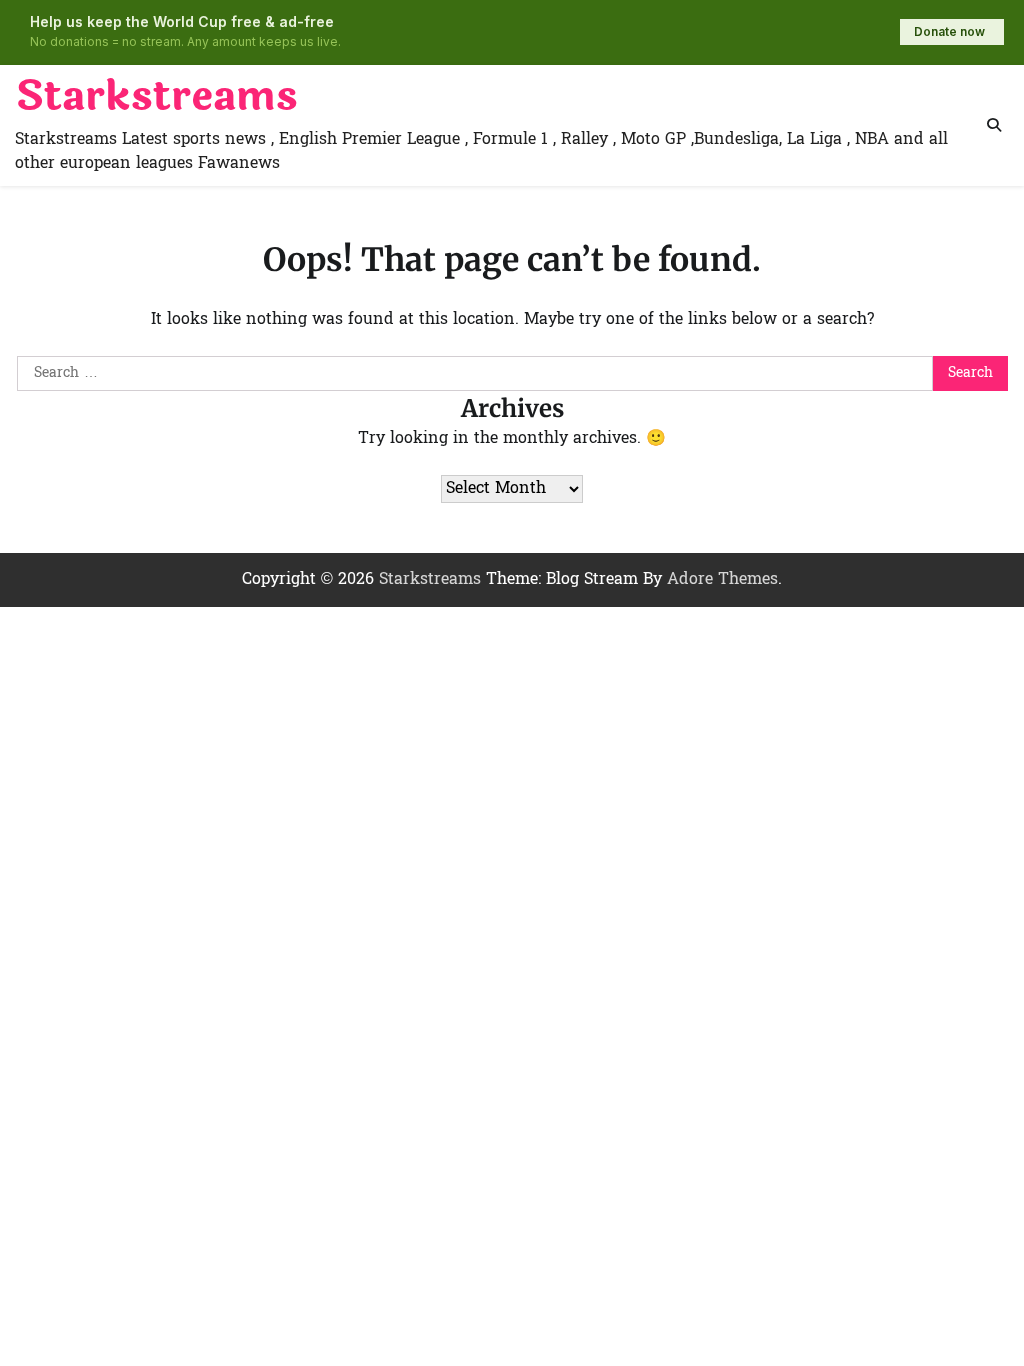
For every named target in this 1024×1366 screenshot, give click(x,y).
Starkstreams (156, 97)
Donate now (949, 31)
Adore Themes (722, 580)
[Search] (994, 125)
